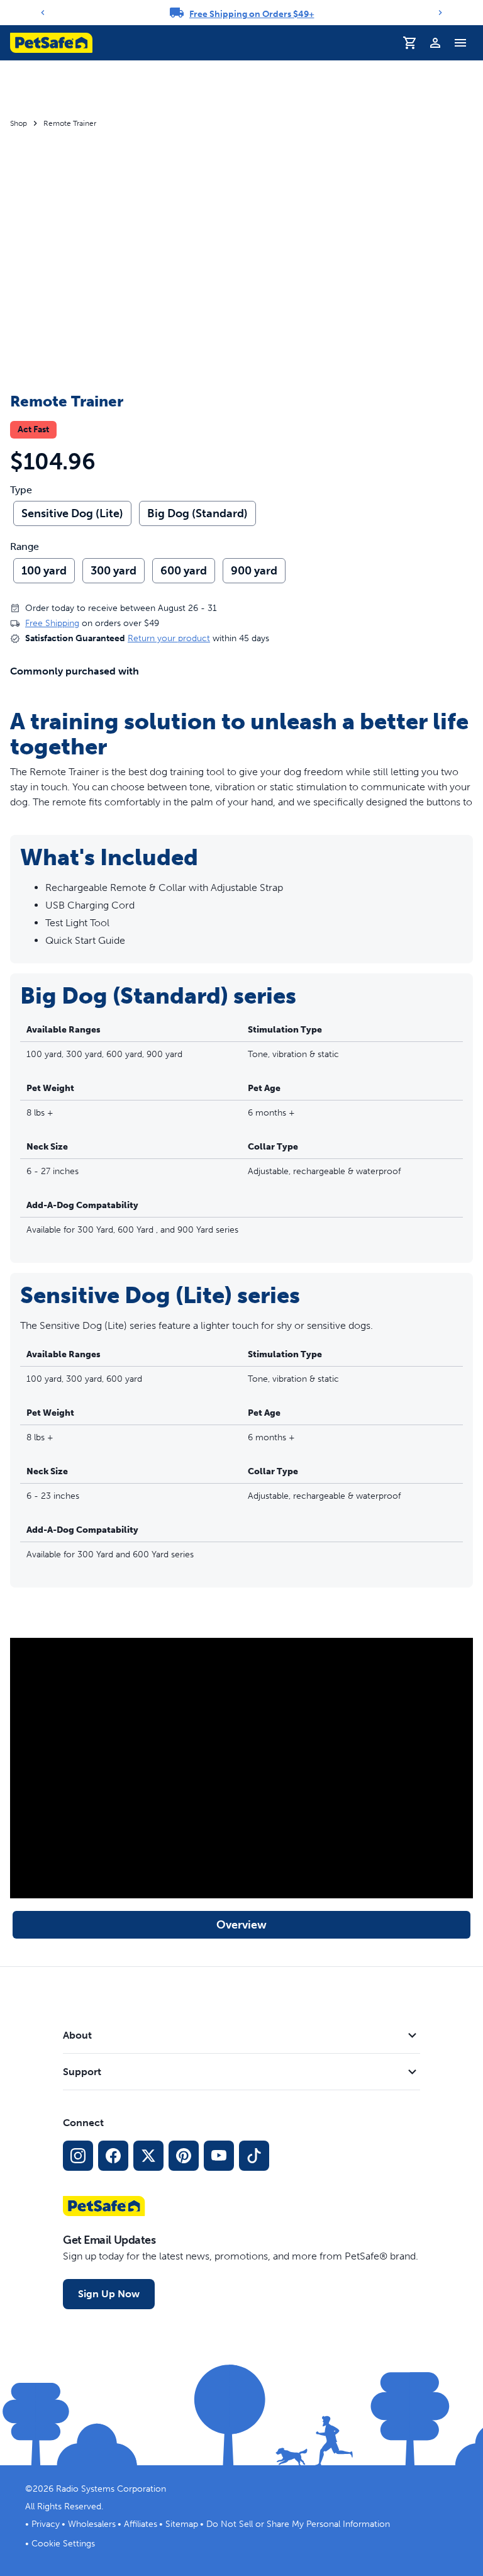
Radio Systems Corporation (111, 2489)
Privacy (46, 2524)
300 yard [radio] (114, 571)
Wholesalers (92, 2524)
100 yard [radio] (44, 571)
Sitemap (182, 2524)
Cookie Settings (63, 2544)
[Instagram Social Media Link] (78, 2156)
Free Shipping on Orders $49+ (252, 14)
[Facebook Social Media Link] (113, 2156)
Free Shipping (52, 623)
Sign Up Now (109, 2294)
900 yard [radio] (254, 571)
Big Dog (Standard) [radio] (197, 513)
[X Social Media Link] (148, 2156)
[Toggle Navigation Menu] (460, 43)
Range (25, 547)
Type (21, 490)
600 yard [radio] (184, 571)
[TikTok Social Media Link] (254, 2156)
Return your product (169, 638)
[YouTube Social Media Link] (219, 2156)
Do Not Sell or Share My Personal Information (298, 2524)
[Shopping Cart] (410, 43)
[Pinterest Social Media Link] (184, 2156)
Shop (19, 123)
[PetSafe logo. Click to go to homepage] (51, 43)
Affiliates (141, 2524)
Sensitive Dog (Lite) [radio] (72, 513)
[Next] (440, 13)
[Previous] (43, 13)
